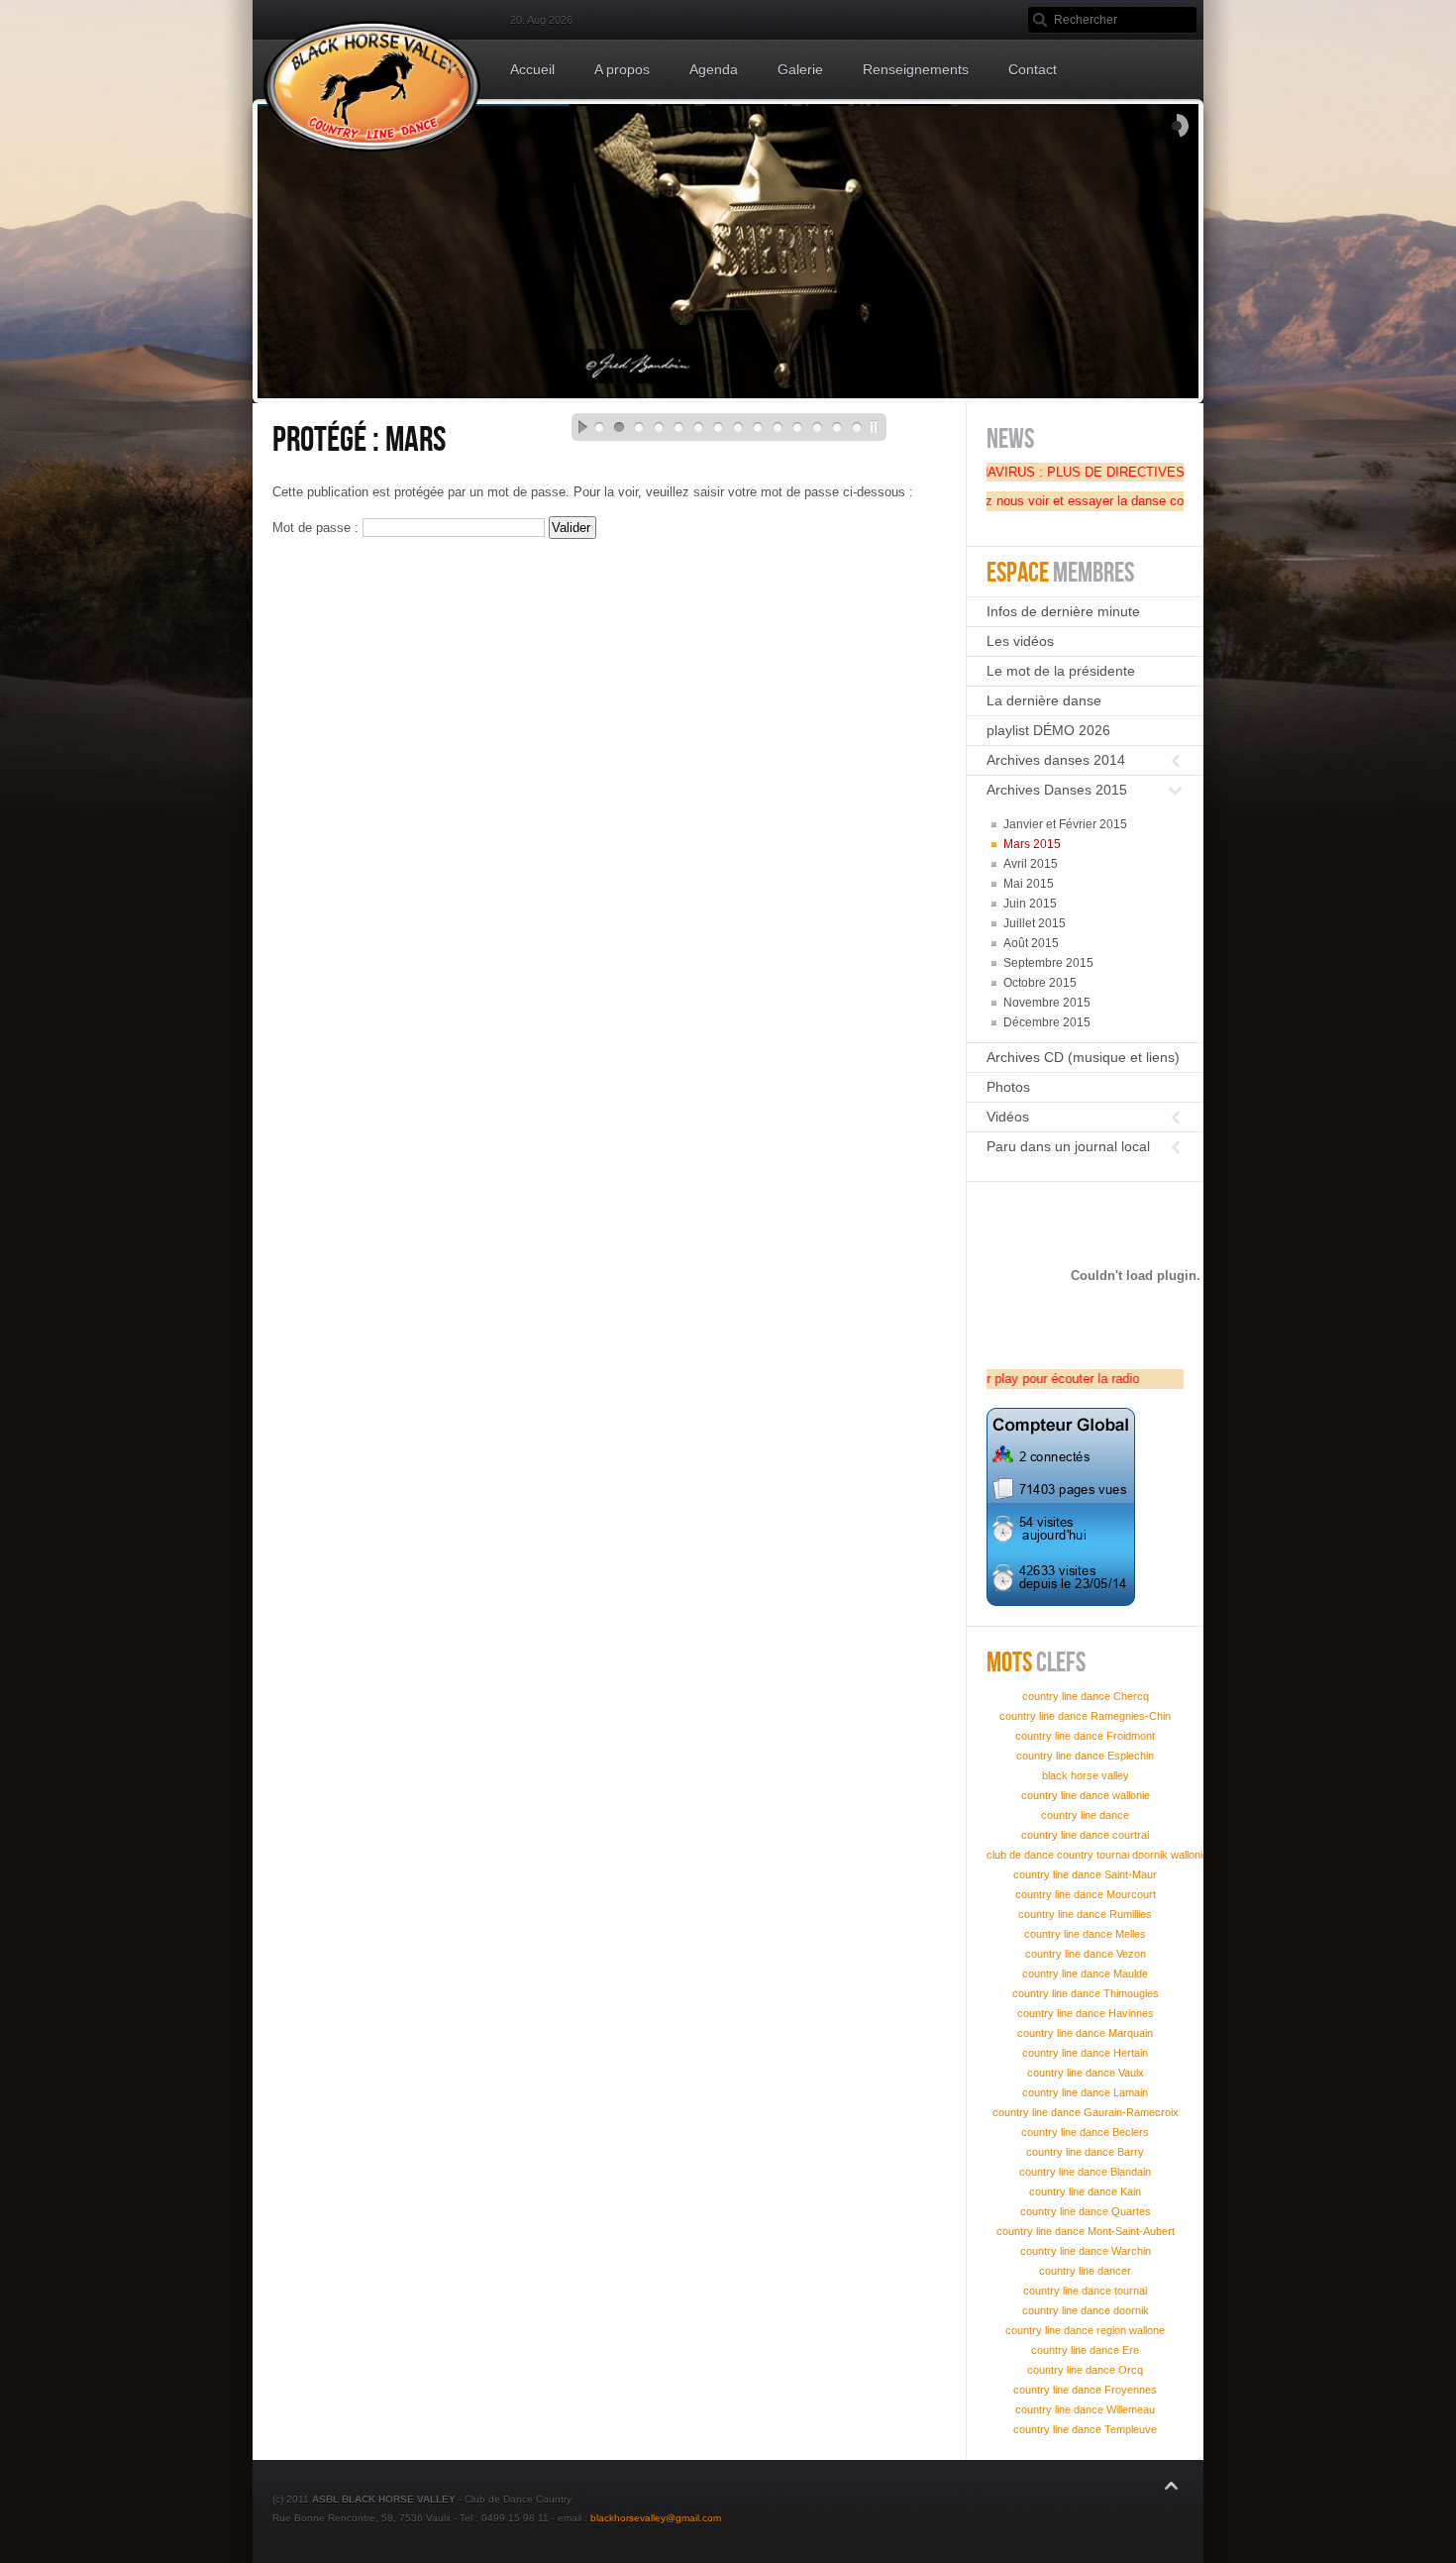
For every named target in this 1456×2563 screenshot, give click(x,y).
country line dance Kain (1085, 2191)
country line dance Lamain (1085, 2092)
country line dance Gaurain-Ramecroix (1086, 2112)
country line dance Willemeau (1085, 2409)
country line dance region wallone (1085, 2330)
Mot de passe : (317, 528)
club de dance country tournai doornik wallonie (1097, 1855)
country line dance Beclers (1085, 2132)
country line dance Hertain (1085, 2053)
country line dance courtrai (1085, 1835)
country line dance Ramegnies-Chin (1085, 1716)
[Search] (1041, 20)
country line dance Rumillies (1085, 1914)
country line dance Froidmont (1085, 1736)
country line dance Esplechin (1085, 1756)
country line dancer (1085, 2271)
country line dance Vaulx (1086, 2073)
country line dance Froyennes (1085, 2390)
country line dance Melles (1085, 1934)
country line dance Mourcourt (1086, 1894)
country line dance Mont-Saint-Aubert (1086, 2231)
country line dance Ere (1085, 2350)
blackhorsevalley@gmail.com (656, 2518)
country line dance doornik (1086, 2310)
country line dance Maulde (1085, 1974)
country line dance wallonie (1086, 1795)
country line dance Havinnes (1086, 2013)
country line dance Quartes (1086, 2211)
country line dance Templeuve (1085, 2429)
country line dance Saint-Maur (1085, 1874)
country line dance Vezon (1086, 1954)
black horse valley (1086, 1775)
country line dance (1085, 1815)
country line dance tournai (1085, 2291)
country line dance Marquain (1085, 2033)
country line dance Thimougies (1086, 1993)
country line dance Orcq (1085, 2370)
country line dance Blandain (1085, 2172)
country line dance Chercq (1086, 1696)
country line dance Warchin (1086, 2251)
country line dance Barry (1085, 2152)
